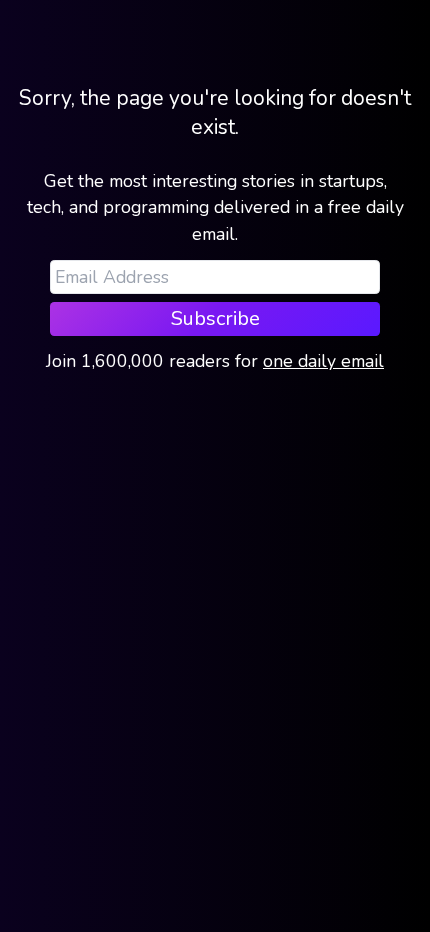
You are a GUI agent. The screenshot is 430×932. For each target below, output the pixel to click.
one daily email (323, 361)
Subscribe (215, 318)
